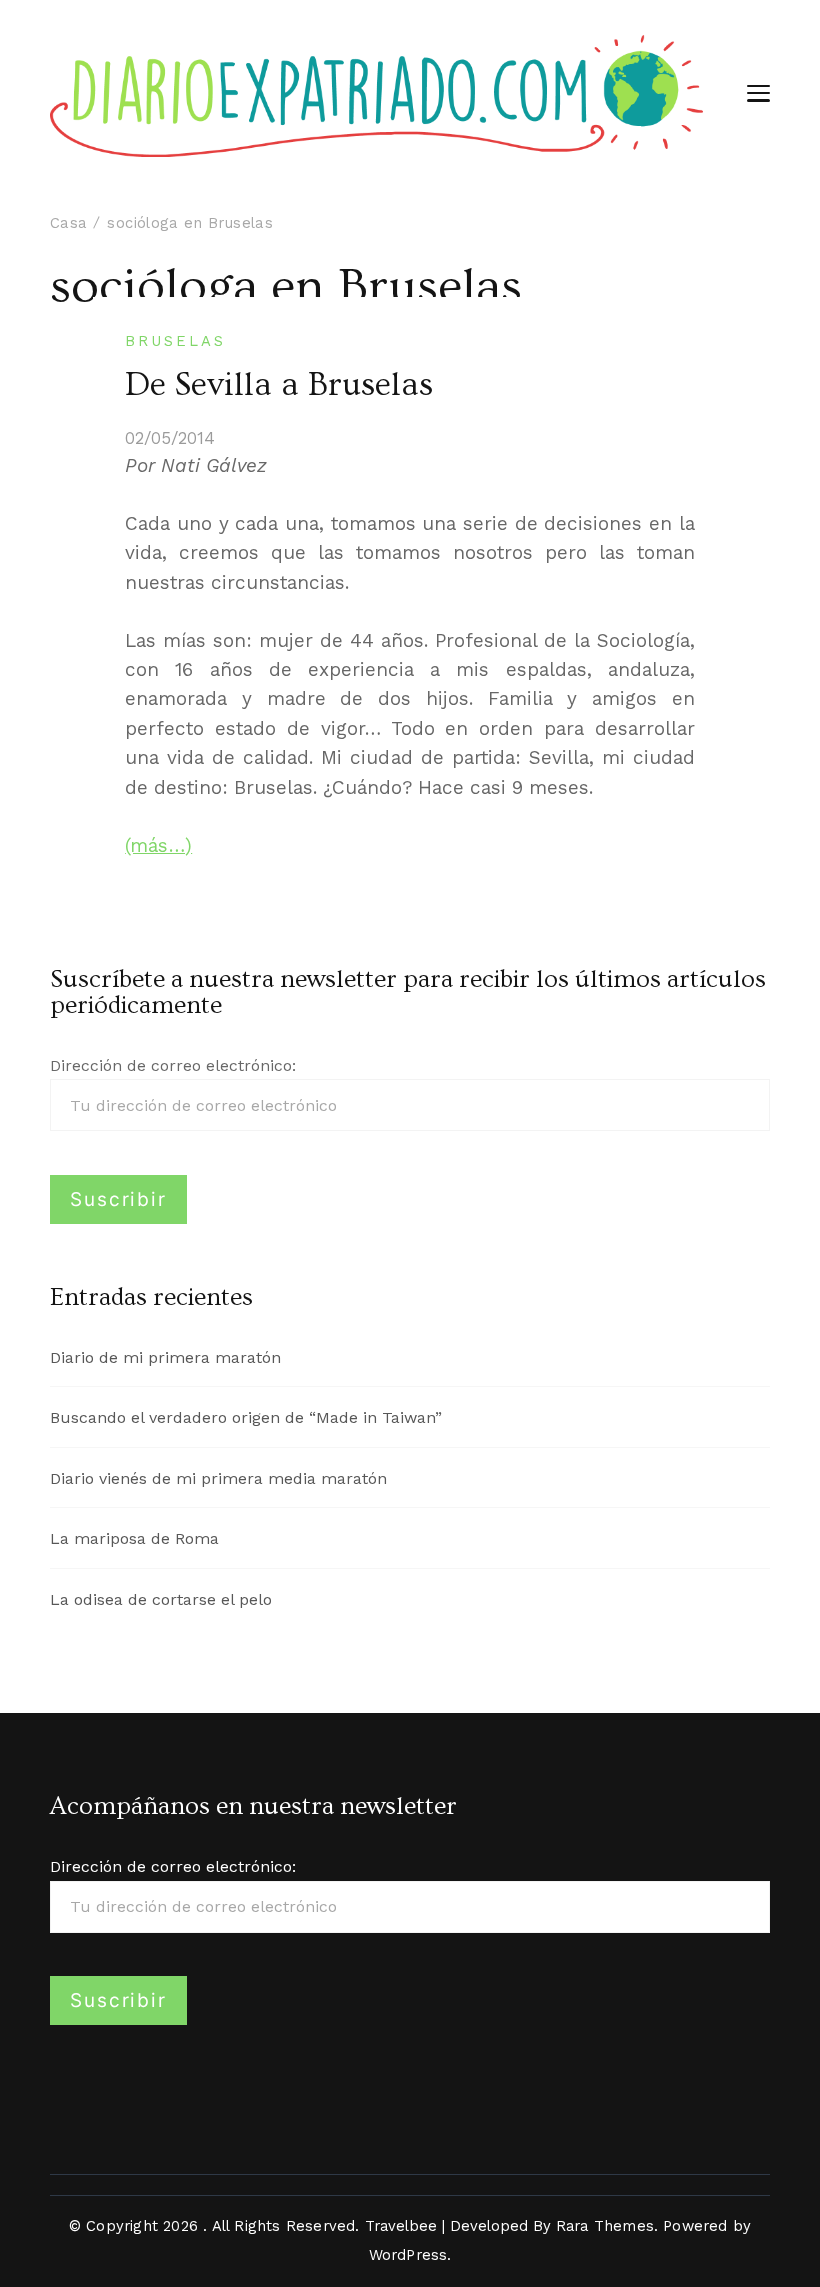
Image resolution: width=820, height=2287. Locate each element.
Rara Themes (605, 2226)
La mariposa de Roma (134, 1538)
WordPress (408, 2255)
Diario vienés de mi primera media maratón (218, 1478)
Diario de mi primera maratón (165, 1357)
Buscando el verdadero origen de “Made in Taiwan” (246, 1417)
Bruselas (175, 341)
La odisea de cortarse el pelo (161, 1599)
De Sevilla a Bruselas (279, 385)
